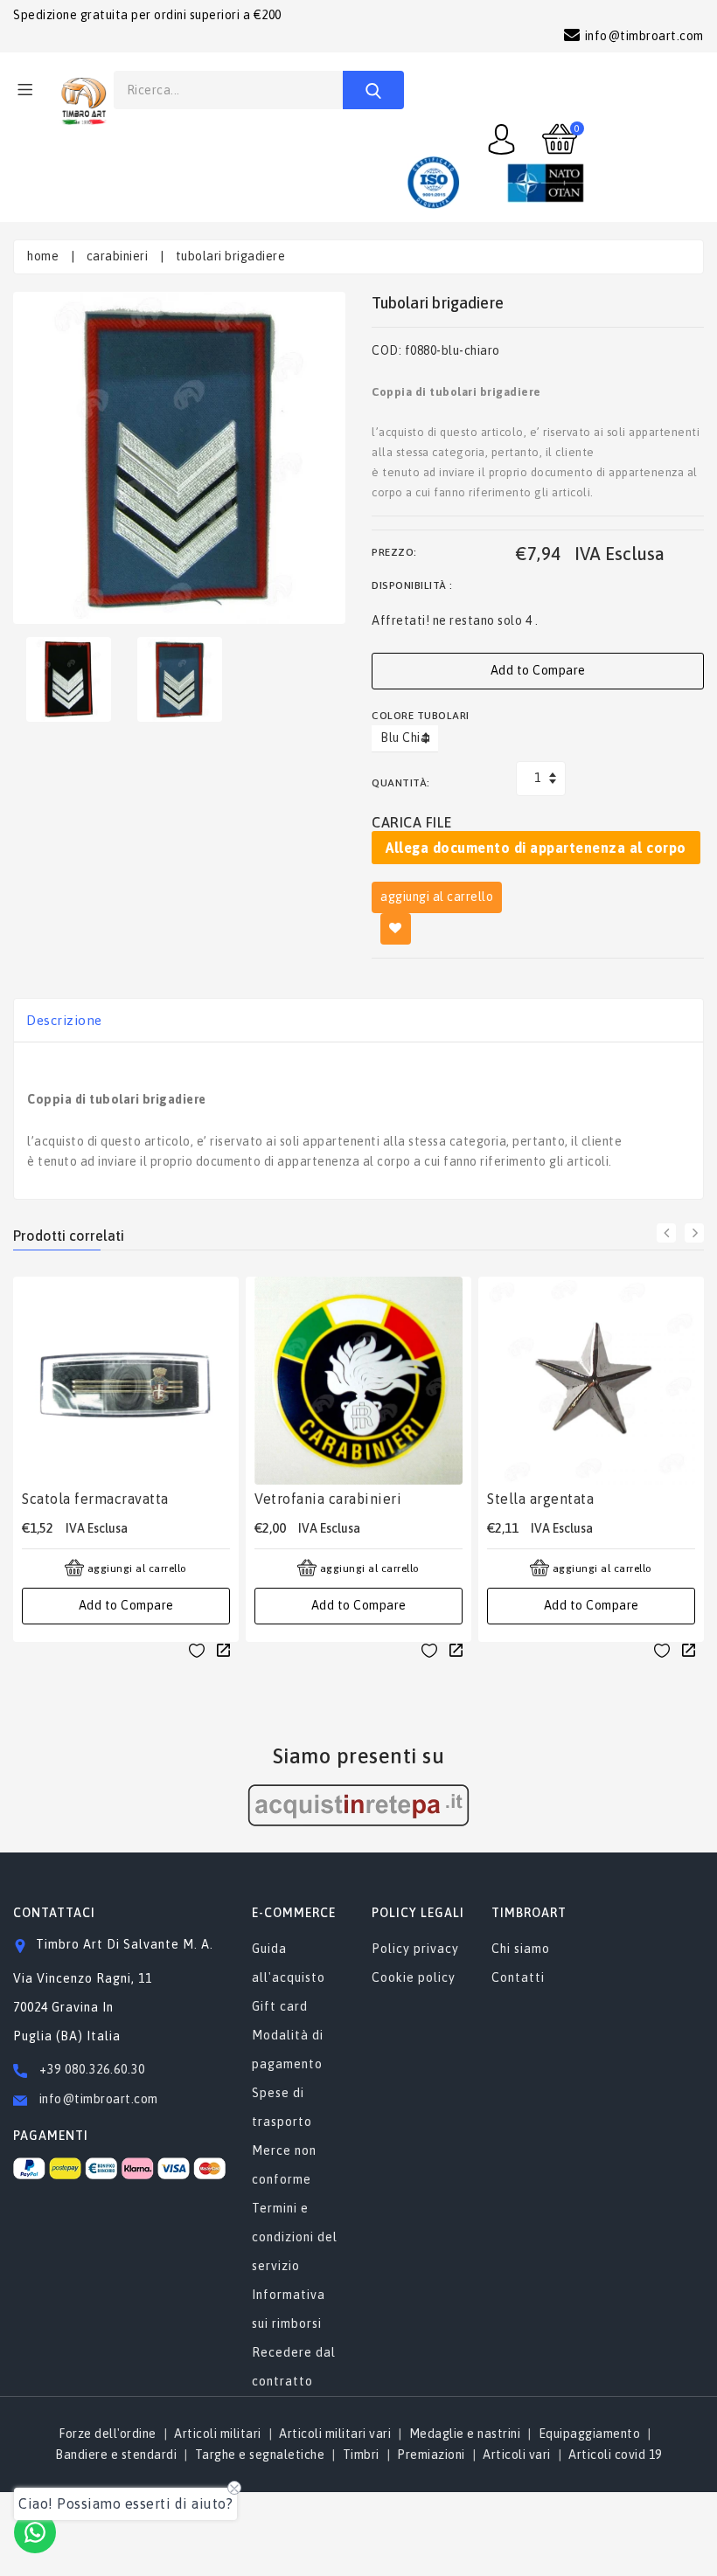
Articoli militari (218, 2434)
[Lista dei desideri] (197, 1650)
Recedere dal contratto (294, 2367)
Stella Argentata (540, 1499)
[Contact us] (35, 2532)
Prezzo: (394, 552)
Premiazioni (431, 2455)
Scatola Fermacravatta (95, 1499)
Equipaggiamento (590, 2434)
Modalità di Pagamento (288, 2050)
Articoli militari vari (335, 2434)
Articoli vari (517, 2455)
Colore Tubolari (421, 716)
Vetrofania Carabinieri (328, 1499)
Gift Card (280, 2006)
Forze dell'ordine (108, 2434)
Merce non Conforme (284, 2165)
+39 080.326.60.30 (92, 2069)
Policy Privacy (415, 1949)
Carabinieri (118, 256)
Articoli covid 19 (615, 2455)
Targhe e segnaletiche (260, 2455)
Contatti (518, 1977)
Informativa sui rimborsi (289, 2309)
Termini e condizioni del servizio (295, 2237)
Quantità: (401, 783)
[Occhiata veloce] (223, 1650)
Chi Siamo (521, 1949)
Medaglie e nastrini (465, 2434)
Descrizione (64, 1020)
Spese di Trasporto (282, 2107)
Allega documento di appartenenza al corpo (536, 848)
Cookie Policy (414, 1977)
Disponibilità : (412, 585)
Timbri (361, 2455)
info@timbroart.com (97, 2099)
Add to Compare (538, 670)
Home (43, 256)
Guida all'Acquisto (289, 1963)
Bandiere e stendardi (116, 2455)
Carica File (412, 822)
